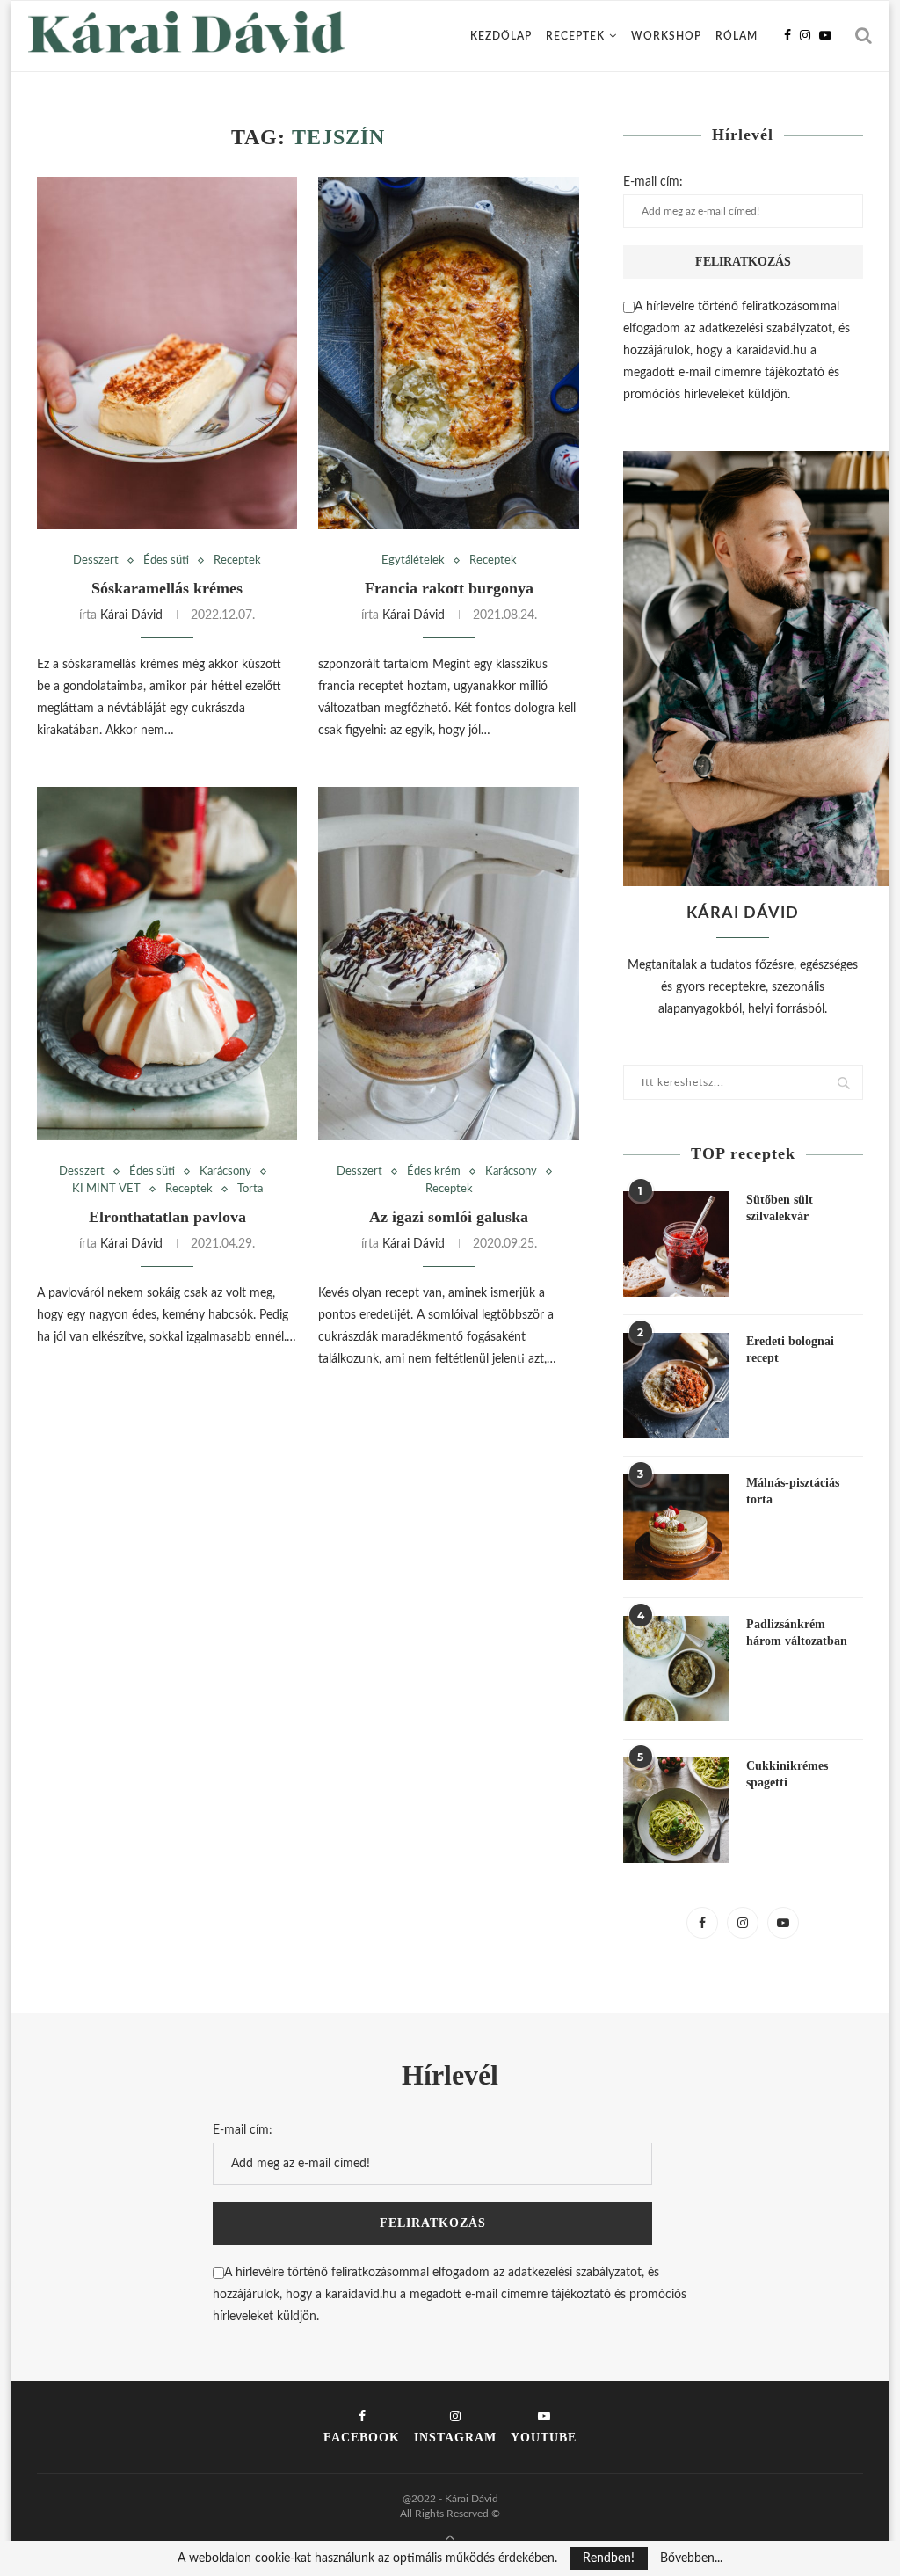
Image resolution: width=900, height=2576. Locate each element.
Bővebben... (691, 2558)
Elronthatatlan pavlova (167, 1217)
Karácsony (225, 1172)
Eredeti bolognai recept (790, 1350)
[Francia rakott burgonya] (448, 353)
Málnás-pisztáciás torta (793, 1492)
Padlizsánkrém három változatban (797, 1633)
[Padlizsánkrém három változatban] (676, 1669)
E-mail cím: (653, 182)
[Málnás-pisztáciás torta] (676, 1527)
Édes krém (434, 1172)
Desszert (96, 560)
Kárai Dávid (131, 615)
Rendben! (609, 2558)
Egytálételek (413, 560)
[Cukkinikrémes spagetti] (676, 1810)
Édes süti (166, 560)
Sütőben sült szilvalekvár (780, 1208)
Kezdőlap (501, 36)
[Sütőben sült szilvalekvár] (676, 1244)
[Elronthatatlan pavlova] (167, 963)
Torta (250, 1189)
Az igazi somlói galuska (449, 1217)
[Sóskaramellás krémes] (167, 353)
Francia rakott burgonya (449, 588)
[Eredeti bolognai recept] (676, 1386)
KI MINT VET (106, 1189)
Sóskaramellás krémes (167, 588)
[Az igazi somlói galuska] (448, 963)
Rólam (737, 36)
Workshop (666, 36)
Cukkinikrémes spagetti (787, 1775)
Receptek (575, 36)
